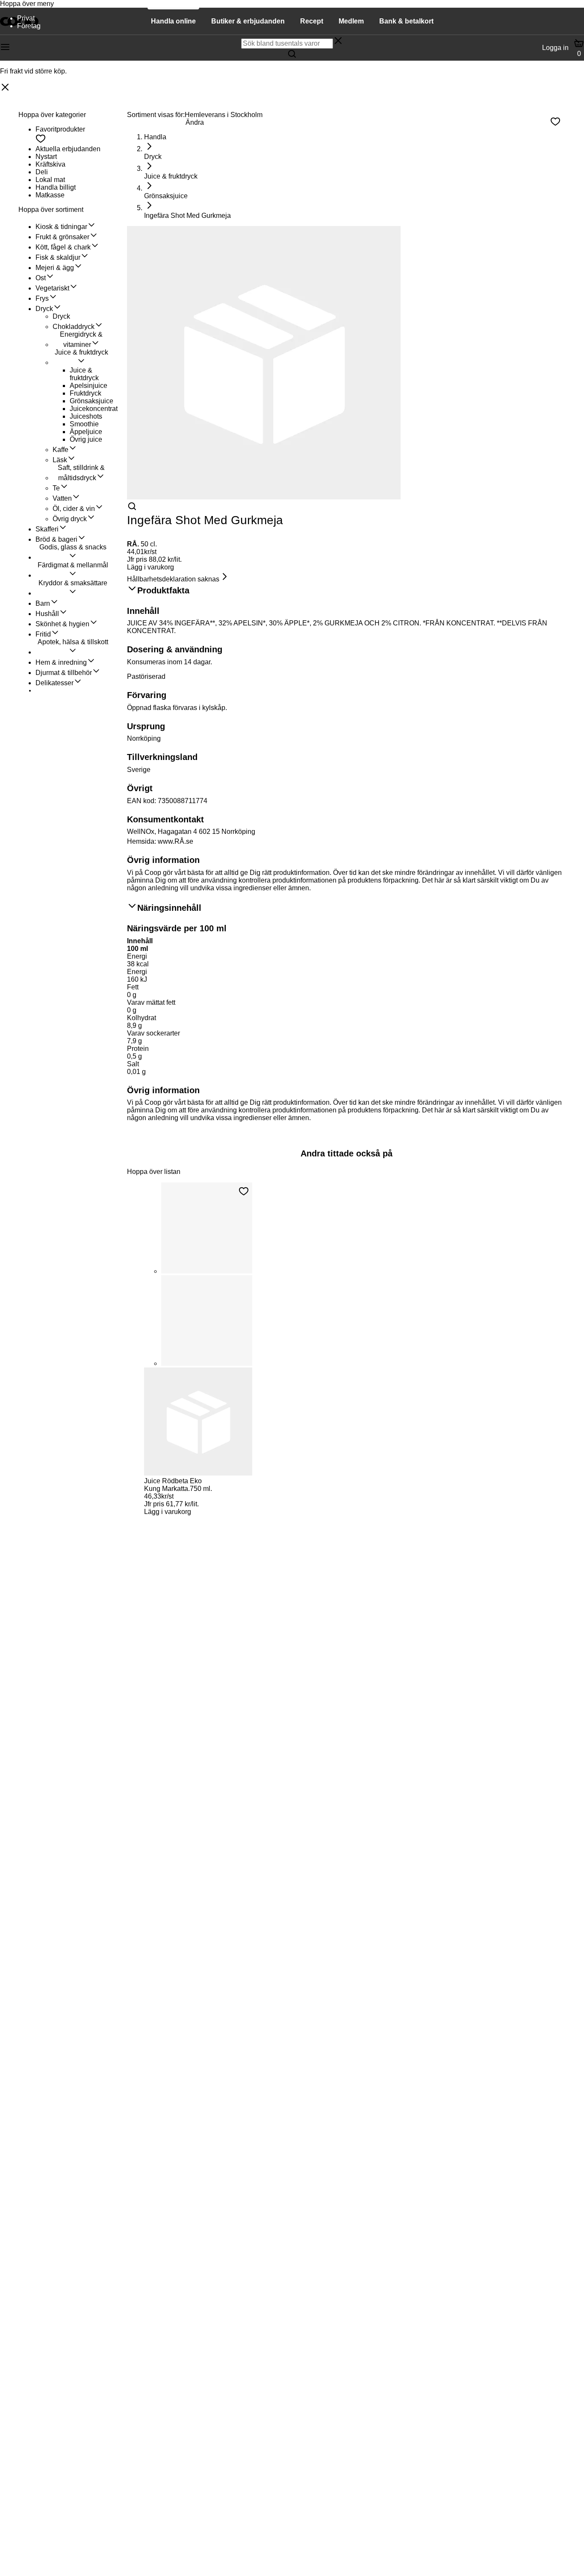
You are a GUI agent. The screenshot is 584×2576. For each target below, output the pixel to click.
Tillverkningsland (162, 757)
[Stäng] (5, 88)
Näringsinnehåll (169, 908)
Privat (26, 18)
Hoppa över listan (154, 1172)
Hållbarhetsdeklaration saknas (173, 579)
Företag (29, 26)
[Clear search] (338, 41)
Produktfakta (163, 590)
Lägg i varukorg (150, 567)
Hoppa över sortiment (51, 210)
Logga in (555, 48)
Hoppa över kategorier (52, 115)
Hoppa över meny (27, 4)
